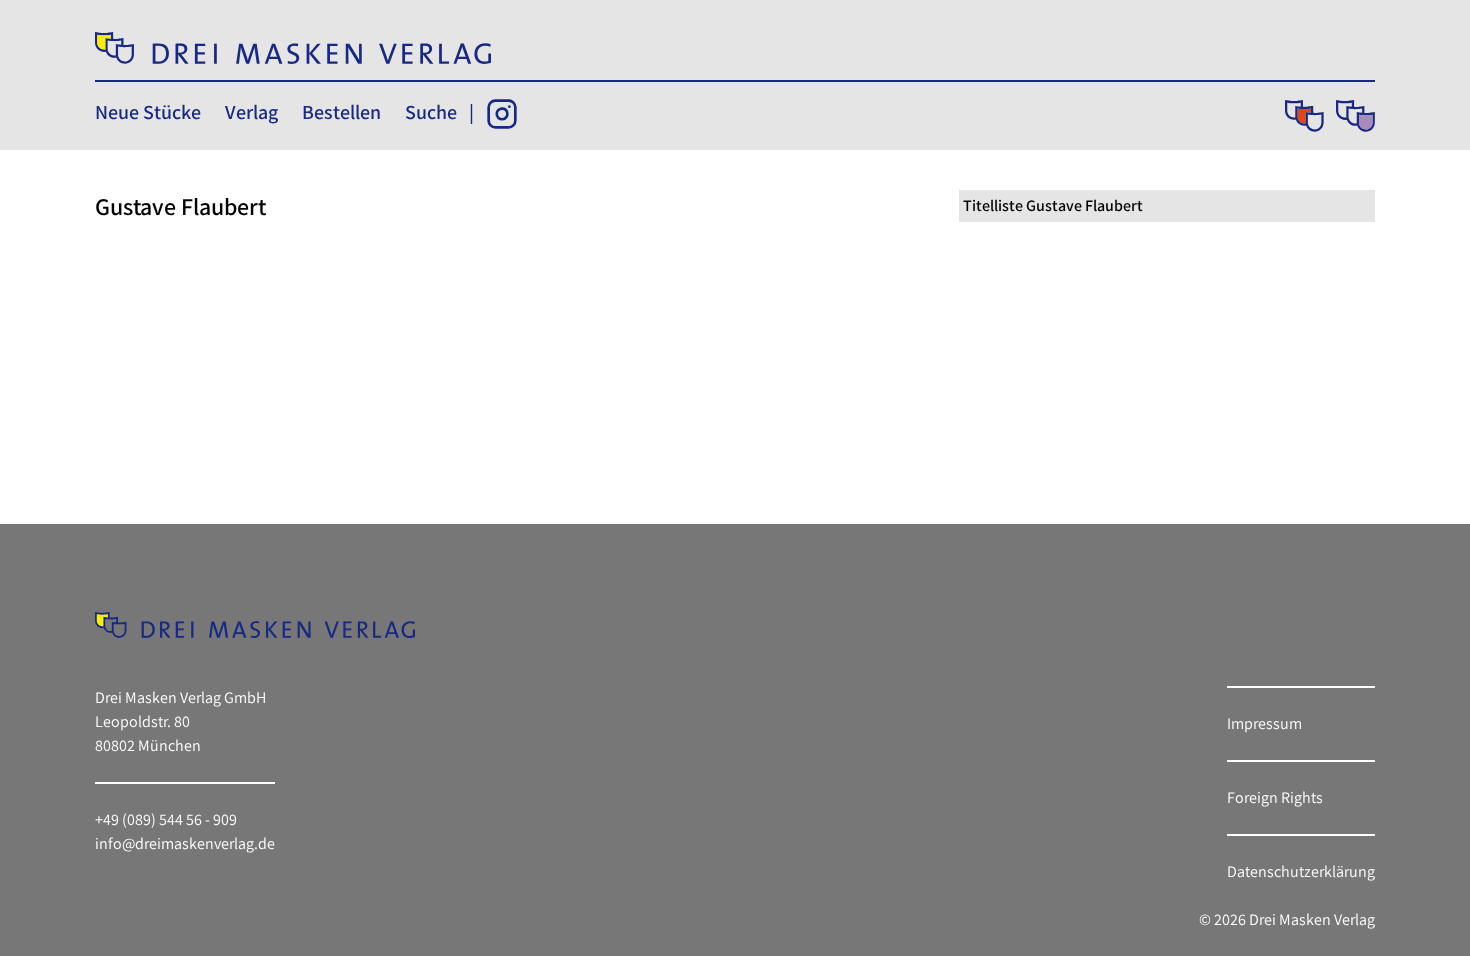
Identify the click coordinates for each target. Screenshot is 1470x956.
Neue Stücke (148, 112)
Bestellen (341, 112)
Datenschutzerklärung (1301, 871)
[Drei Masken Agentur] (1355, 116)
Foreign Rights (1275, 797)
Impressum (1264, 723)
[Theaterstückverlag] (1304, 116)
